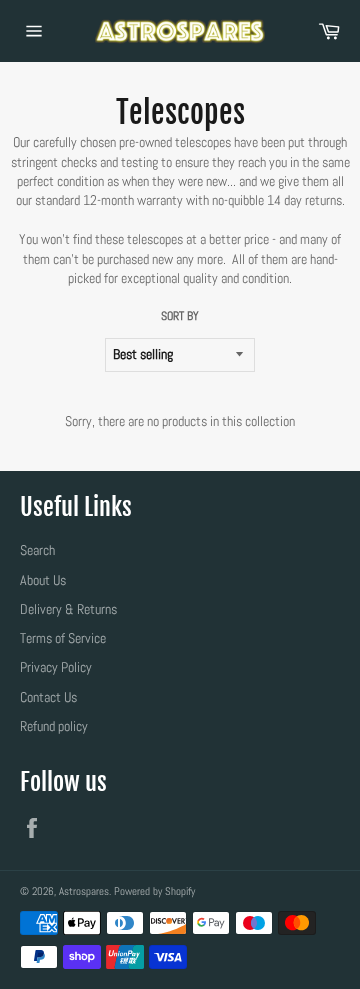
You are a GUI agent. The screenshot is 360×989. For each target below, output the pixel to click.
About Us (43, 580)
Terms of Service (63, 638)
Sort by (180, 316)
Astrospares (84, 891)
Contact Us (48, 697)
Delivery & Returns (68, 609)
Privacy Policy (56, 667)
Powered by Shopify (154, 891)
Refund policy (54, 726)
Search (37, 550)
